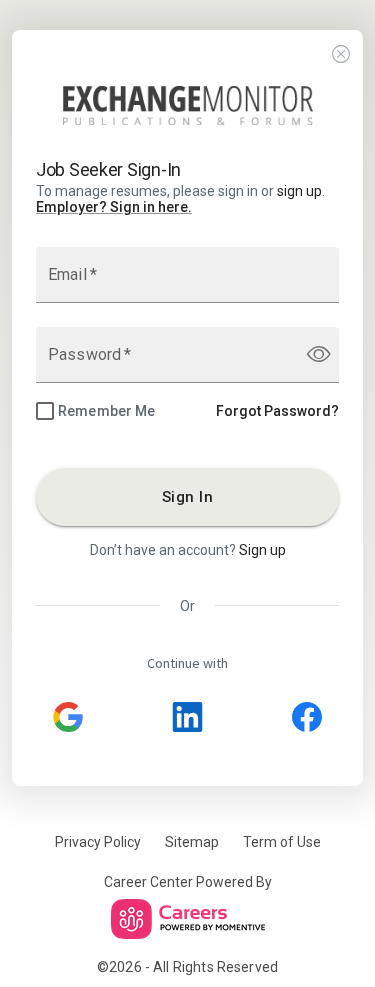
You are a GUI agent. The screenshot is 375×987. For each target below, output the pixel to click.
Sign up (262, 550)
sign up (299, 191)
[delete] (341, 54)
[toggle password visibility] (319, 354)
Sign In (187, 497)
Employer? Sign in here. (114, 207)
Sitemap (192, 842)
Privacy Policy (98, 842)
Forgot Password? (277, 411)
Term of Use (282, 842)
